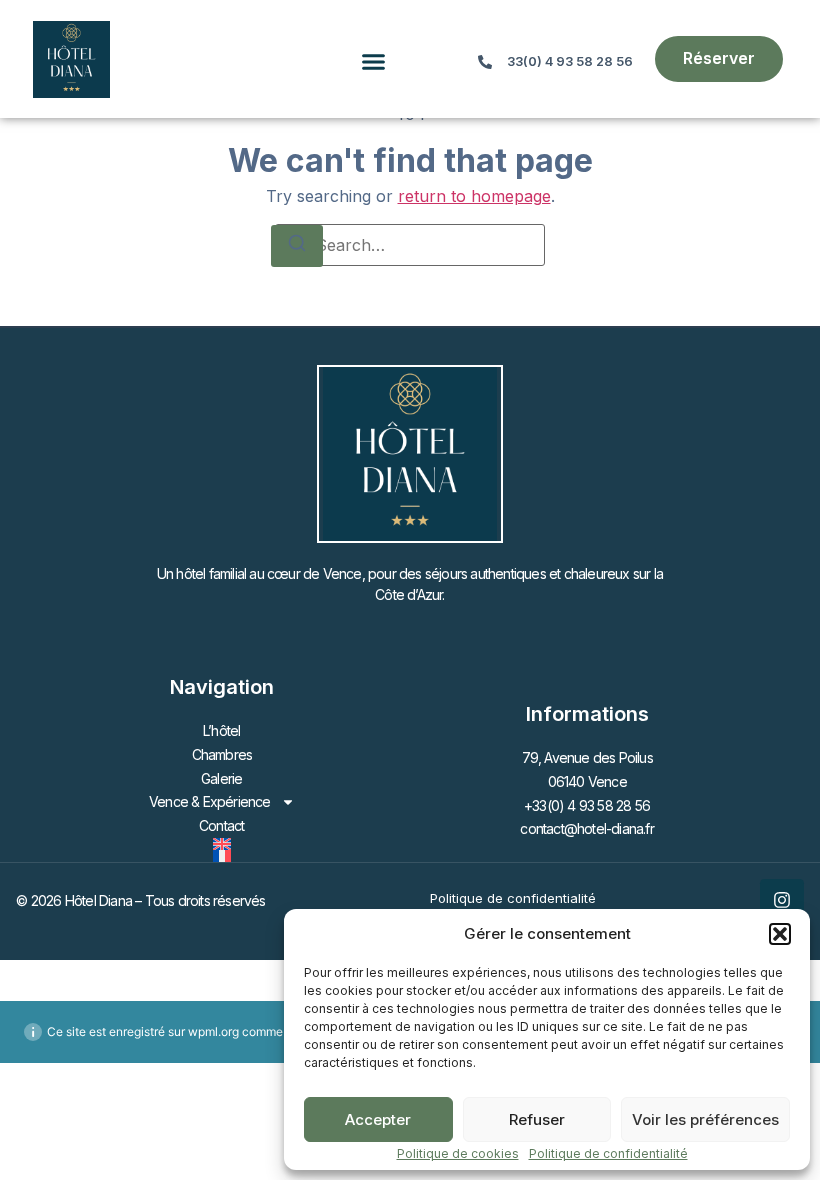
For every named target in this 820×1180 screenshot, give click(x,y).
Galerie (221, 778)
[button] (780, 934)
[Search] (297, 246)
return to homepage (474, 196)
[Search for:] (410, 245)
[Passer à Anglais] (222, 844)
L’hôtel (221, 730)
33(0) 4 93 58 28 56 (570, 61)
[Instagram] (781, 900)
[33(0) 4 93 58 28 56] (485, 62)
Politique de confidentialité (608, 1153)
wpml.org (213, 1031)
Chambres (222, 754)
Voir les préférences (705, 1119)
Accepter (378, 1119)
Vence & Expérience (210, 801)
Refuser (537, 1119)
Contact (221, 825)
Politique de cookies (458, 1153)
